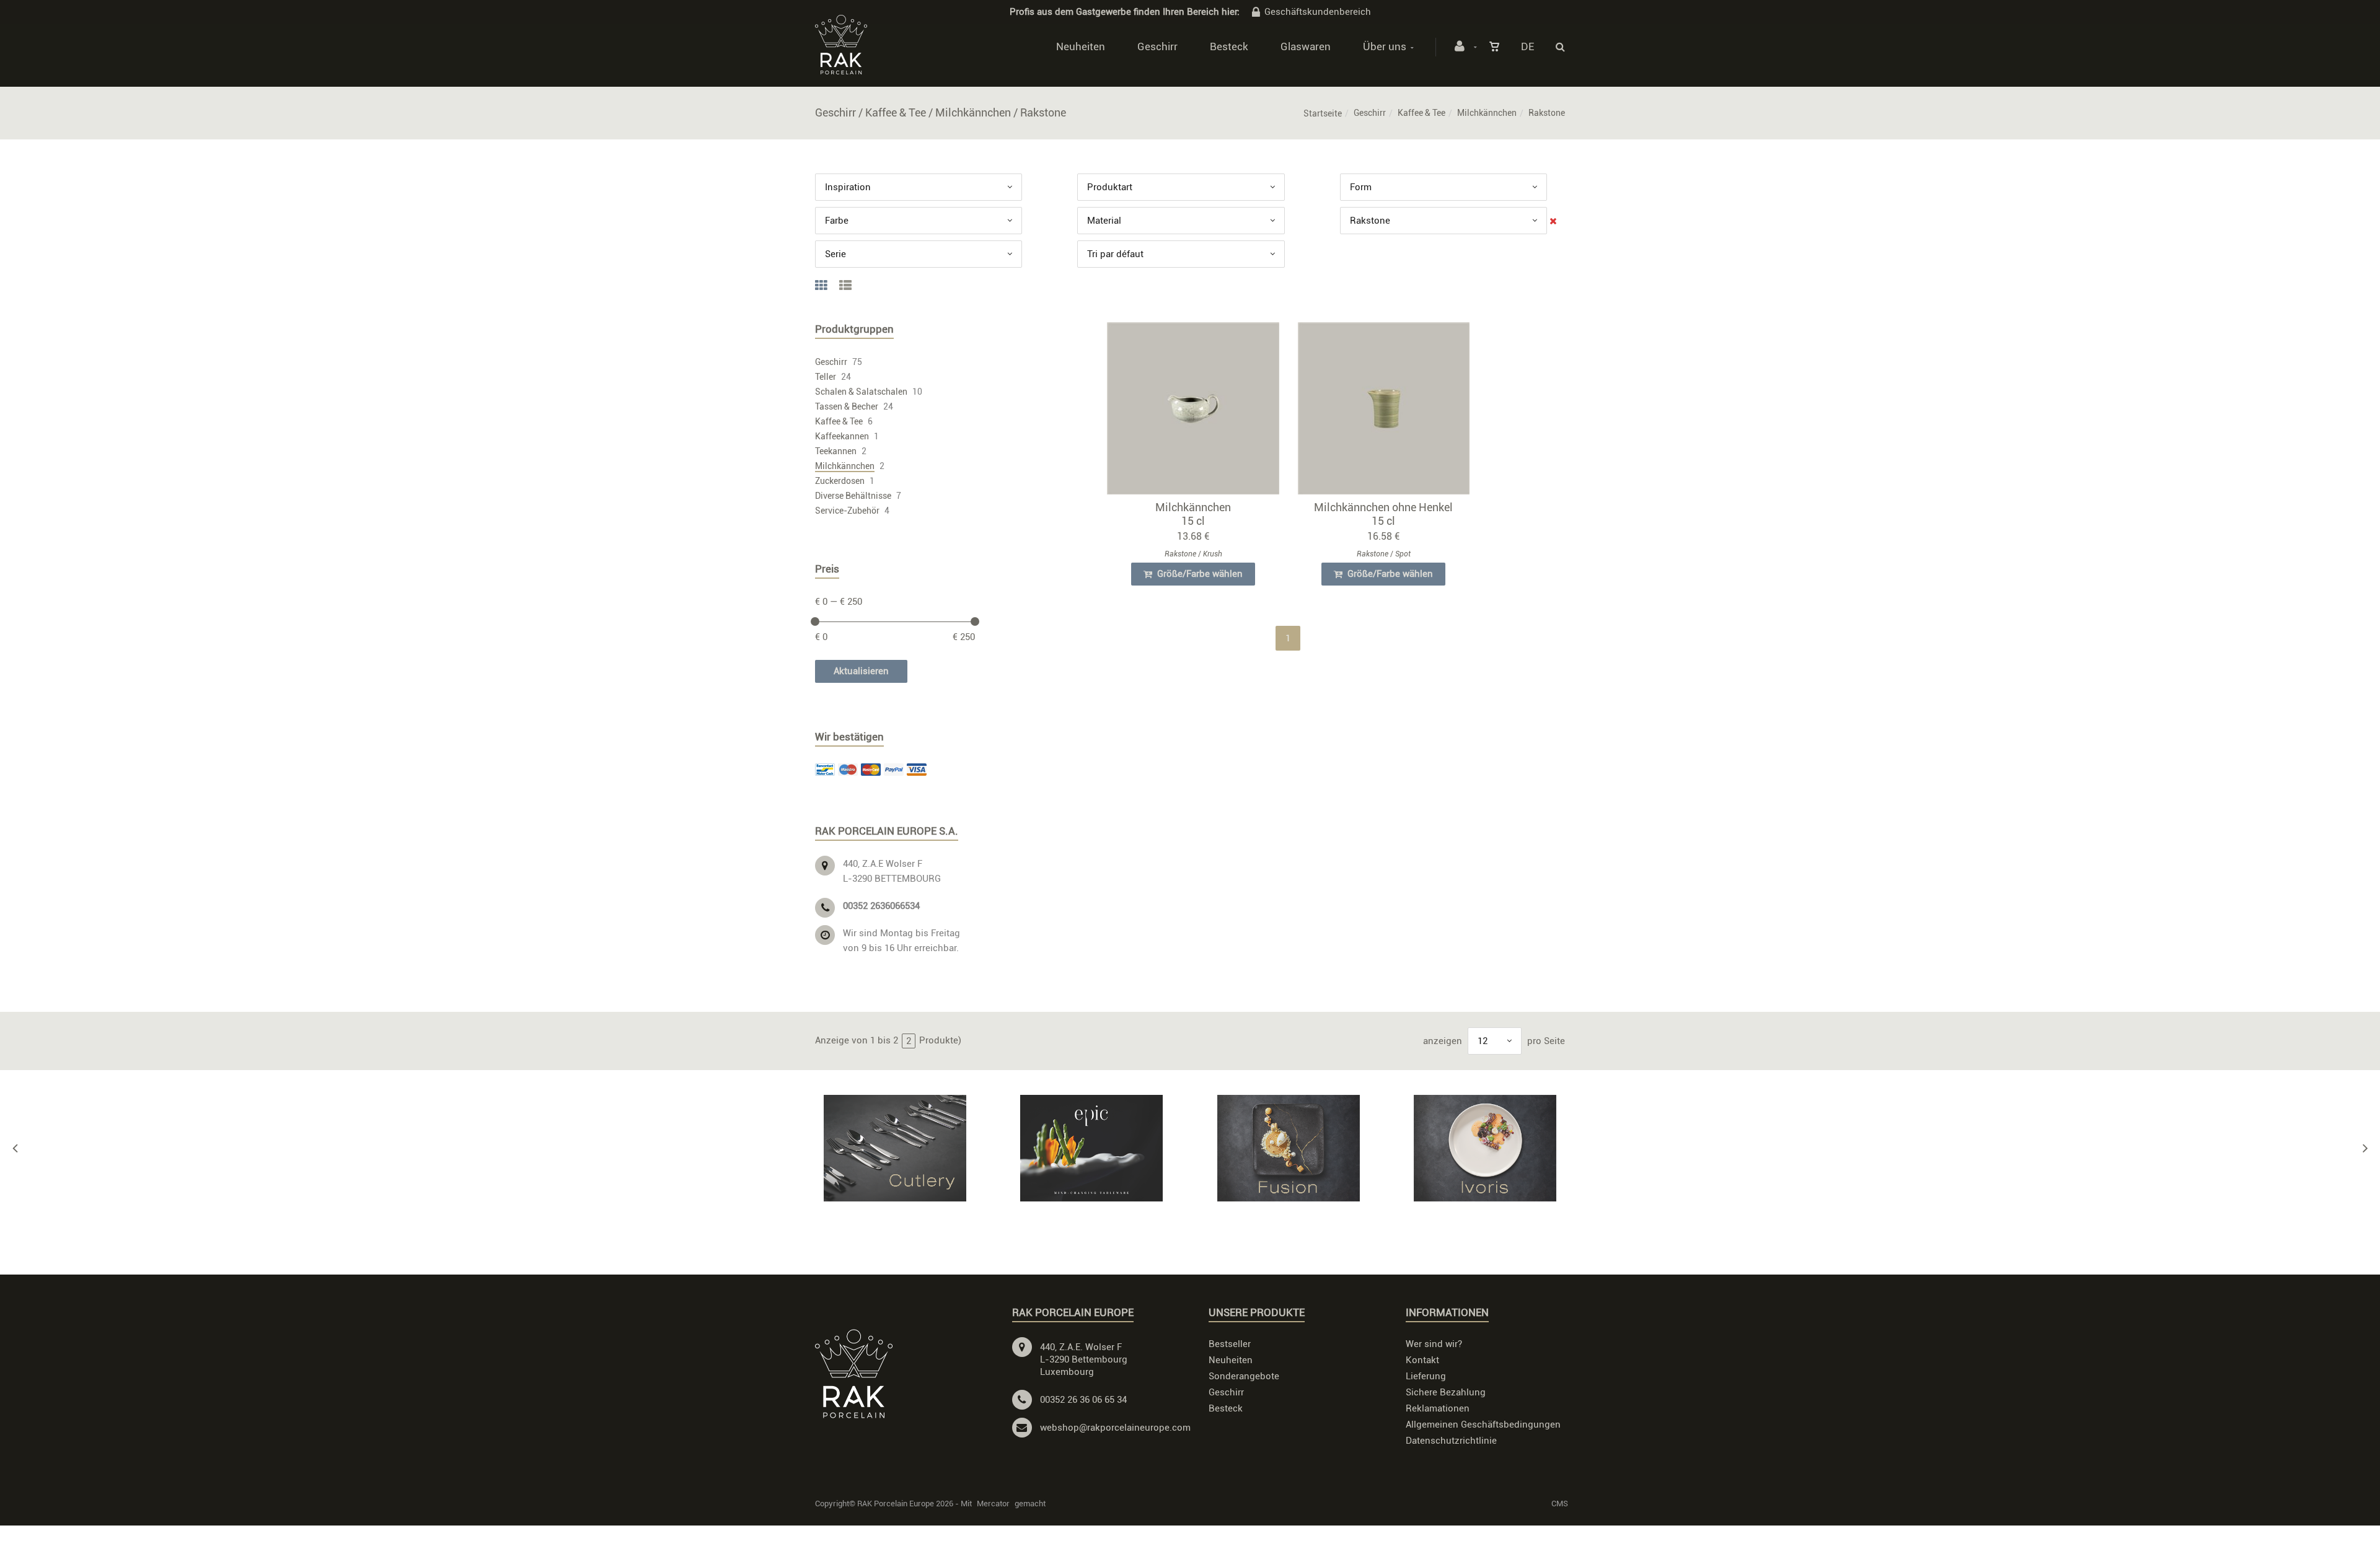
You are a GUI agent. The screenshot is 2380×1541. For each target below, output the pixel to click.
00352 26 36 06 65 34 (1083, 1400)
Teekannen (836, 451)
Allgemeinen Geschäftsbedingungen (1483, 1425)
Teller (826, 377)
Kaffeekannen (842, 436)
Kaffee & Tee (1421, 113)
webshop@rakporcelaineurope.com (1115, 1428)
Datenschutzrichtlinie (1451, 1441)
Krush (1213, 554)
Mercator (993, 1504)
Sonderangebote (1244, 1376)
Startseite (1323, 113)
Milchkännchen (1487, 113)
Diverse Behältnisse (853, 496)
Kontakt (1422, 1360)
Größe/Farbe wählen (1199, 574)
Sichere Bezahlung (1446, 1392)
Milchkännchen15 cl (1193, 514)
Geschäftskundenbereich (1318, 12)
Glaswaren (1306, 46)
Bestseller (1230, 1344)
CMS (1560, 1504)
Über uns (1385, 46)
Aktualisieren (861, 671)
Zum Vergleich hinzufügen (1199, 411)
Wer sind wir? (1434, 1344)
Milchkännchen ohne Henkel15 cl (1383, 514)
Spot (1403, 554)
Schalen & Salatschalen (861, 392)
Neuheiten (1081, 46)
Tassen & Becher (847, 406)
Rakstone (1180, 554)
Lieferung (1426, 1376)
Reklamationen (1438, 1408)
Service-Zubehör (847, 511)
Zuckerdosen (840, 481)
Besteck (1229, 46)
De (1527, 46)
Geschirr (1157, 46)
